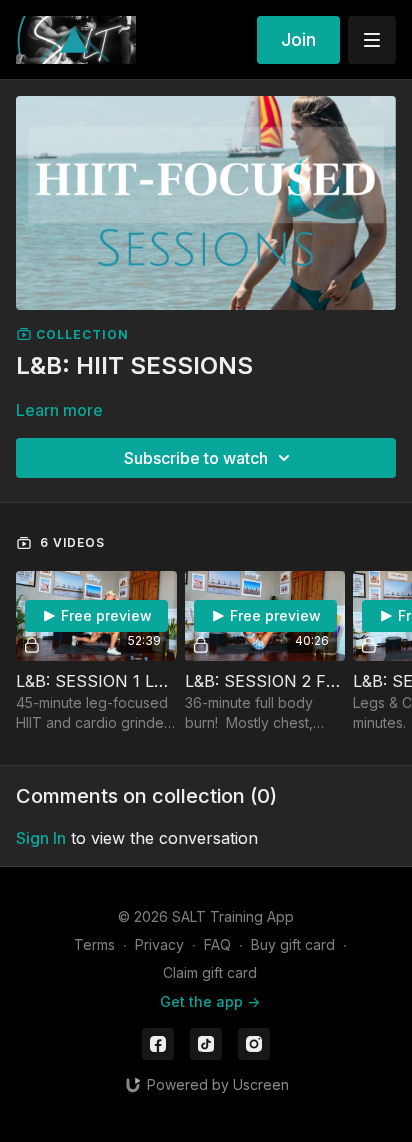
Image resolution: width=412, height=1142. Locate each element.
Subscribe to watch (196, 458)
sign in (41, 838)
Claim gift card (210, 972)
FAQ (217, 944)
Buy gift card (293, 944)
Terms (94, 944)
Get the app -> (210, 1001)
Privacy (159, 944)
